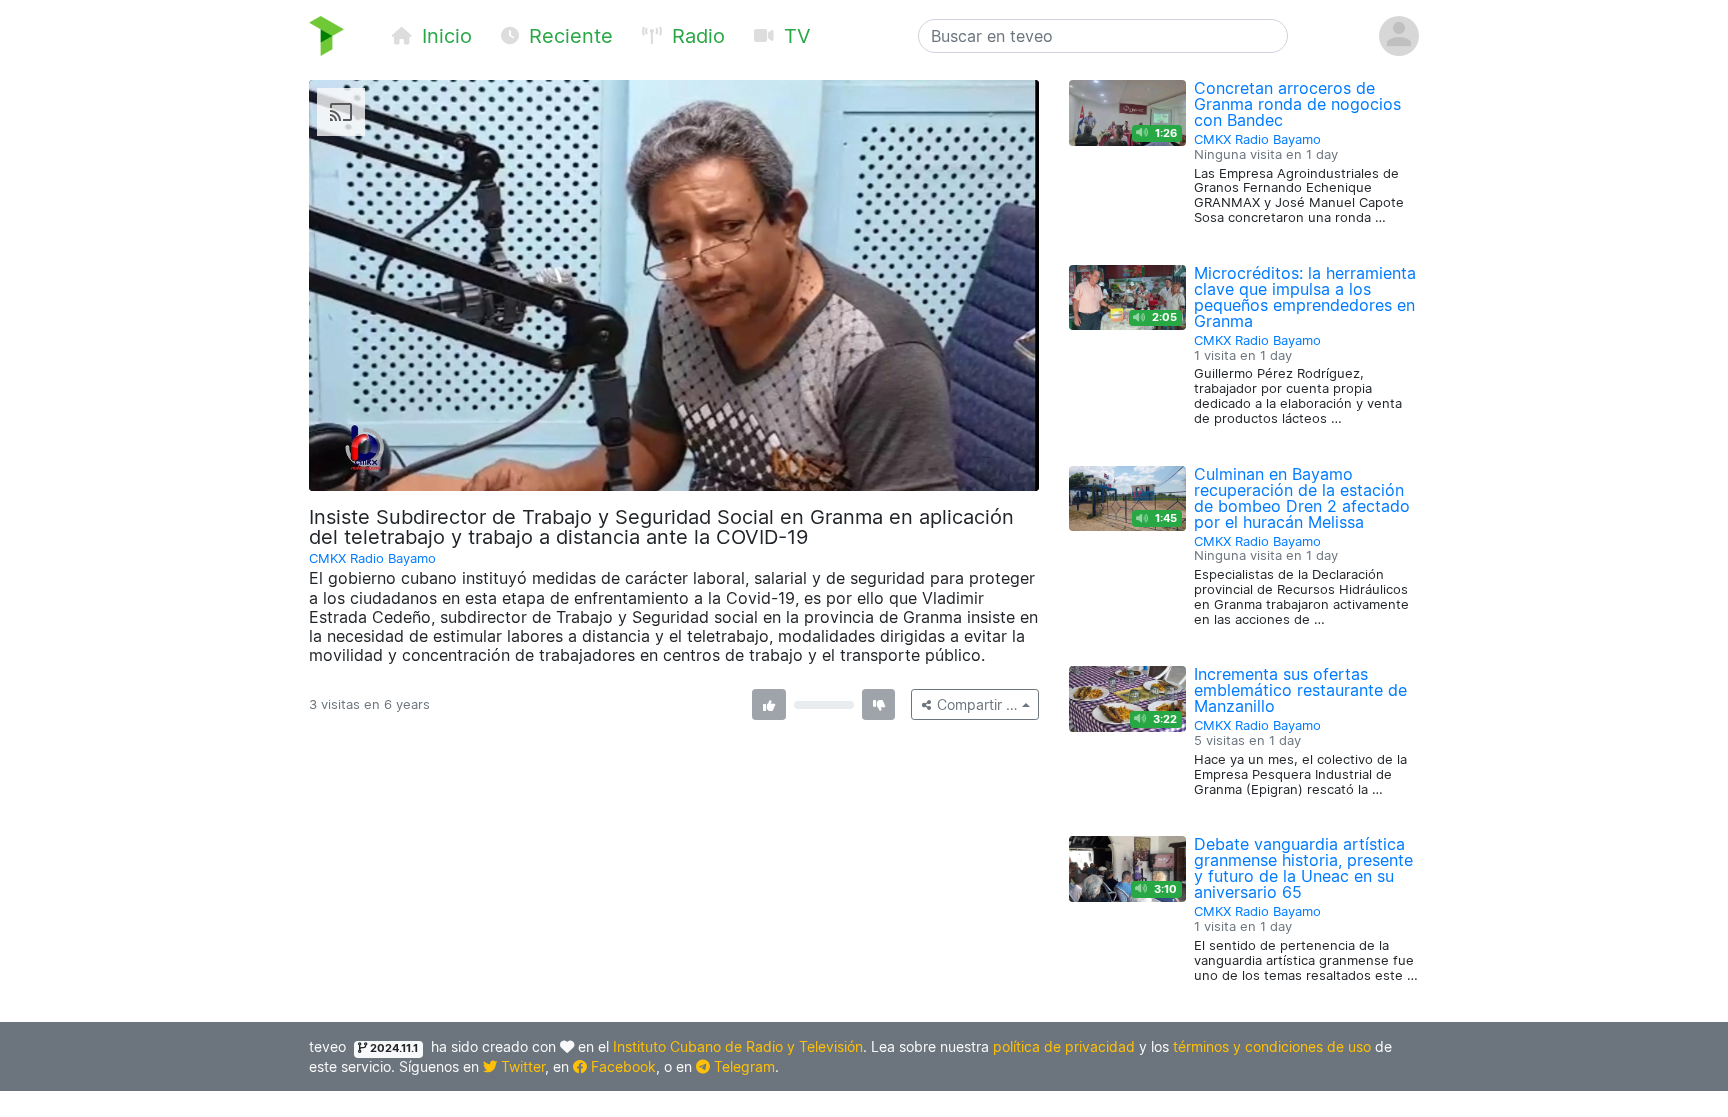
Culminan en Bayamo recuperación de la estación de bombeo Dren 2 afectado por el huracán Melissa (1302, 498)
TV (794, 36)
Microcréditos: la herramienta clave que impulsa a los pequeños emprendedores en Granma (1305, 297)
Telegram (742, 1066)
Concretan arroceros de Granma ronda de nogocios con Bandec (1297, 104)
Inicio (444, 36)
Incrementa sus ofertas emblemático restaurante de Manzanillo (1300, 690)
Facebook (621, 1066)
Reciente (568, 36)
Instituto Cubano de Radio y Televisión (738, 1046)
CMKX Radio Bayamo (372, 558)
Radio (695, 36)
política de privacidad (1064, 1046)
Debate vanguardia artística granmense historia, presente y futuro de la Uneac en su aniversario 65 (1303, 868)
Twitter (521, 1066)
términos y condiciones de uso (1272, 1046)
